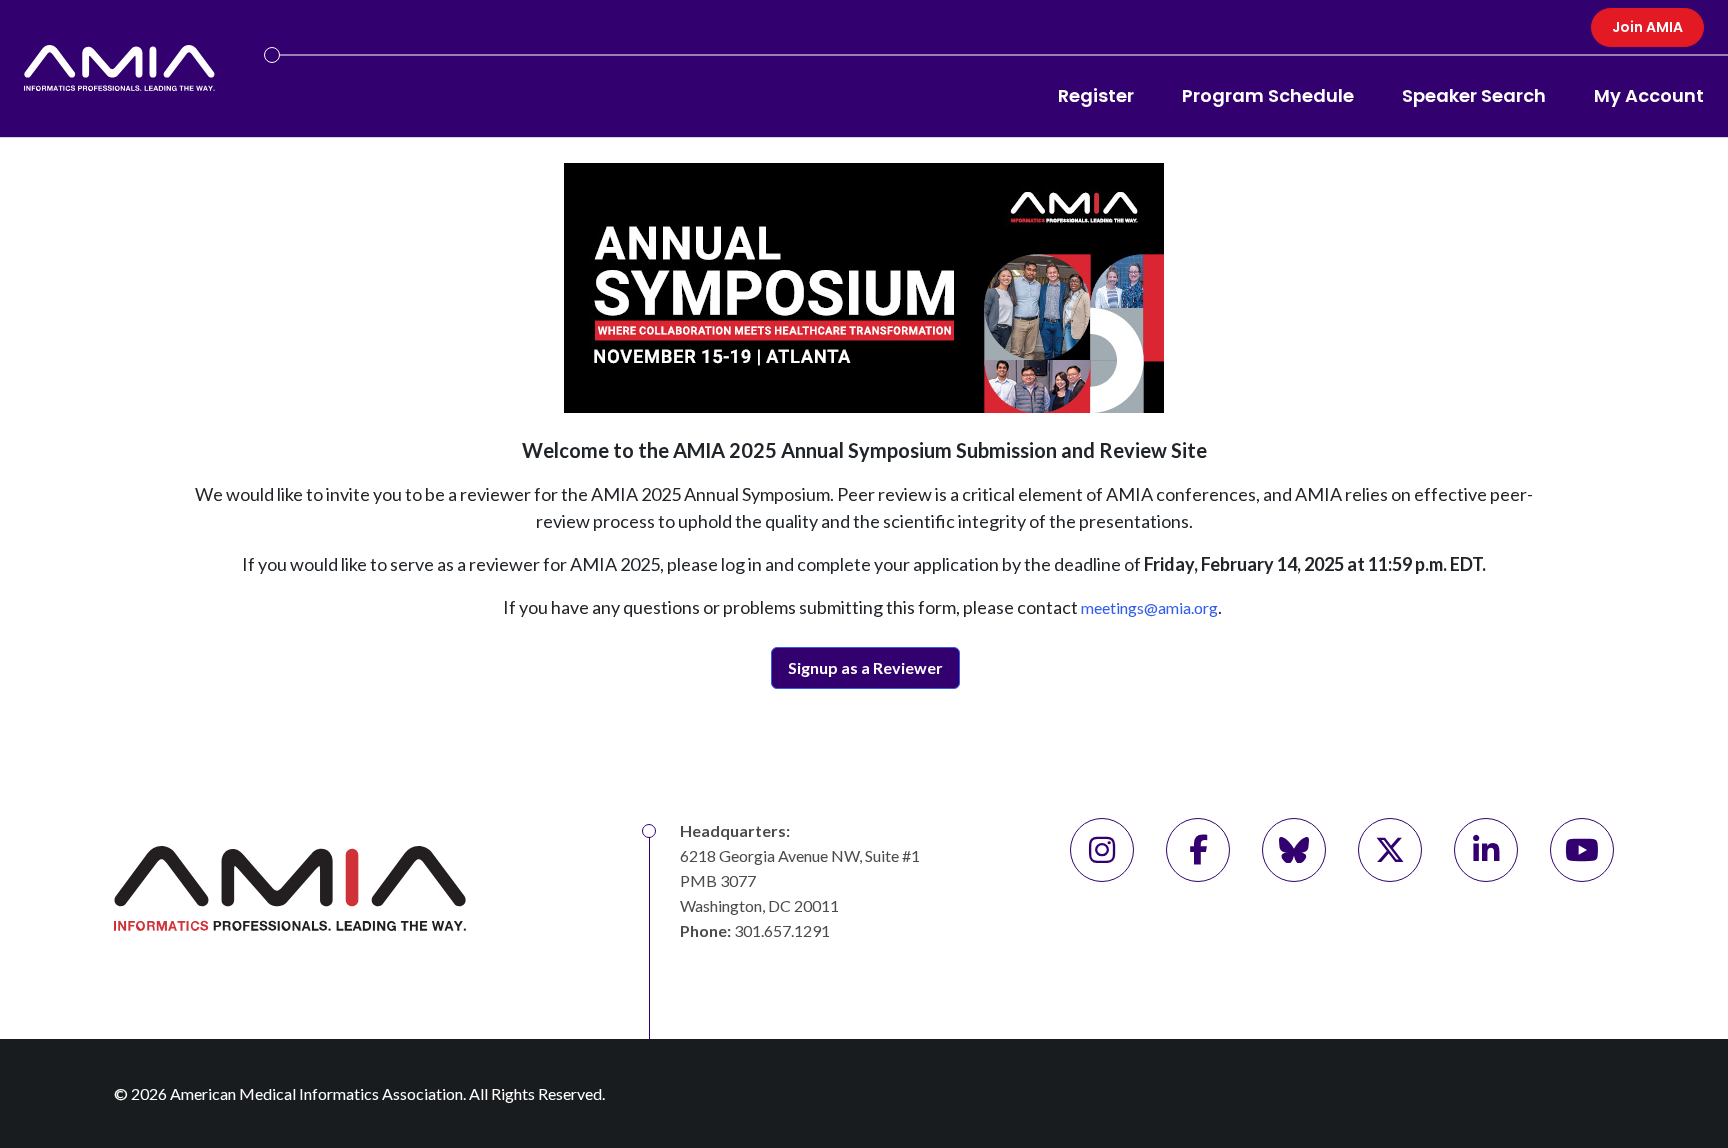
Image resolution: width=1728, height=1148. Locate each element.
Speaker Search (1474, 95)
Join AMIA (1647, 27)
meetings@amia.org (1149, 607)
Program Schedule (1268, 95)
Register (1096, 95)
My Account (1649, 95)
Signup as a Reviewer (865, 667)
